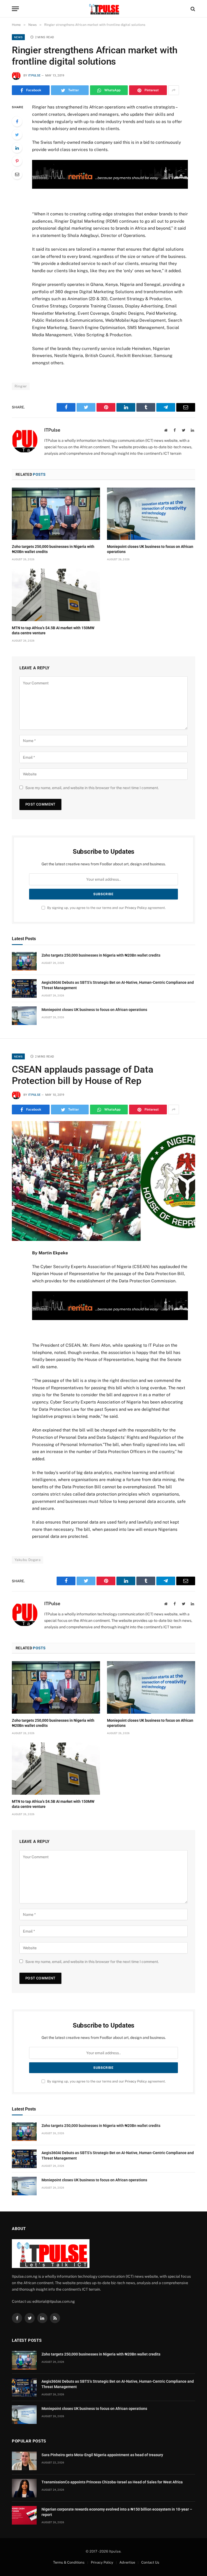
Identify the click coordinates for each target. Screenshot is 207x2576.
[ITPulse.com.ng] (103, 9)
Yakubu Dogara (27, 1560)
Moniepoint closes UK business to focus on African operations (150, 549)
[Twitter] (17, 135)
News (18, 37)
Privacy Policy (136, 908)
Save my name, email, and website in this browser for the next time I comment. (92, 788)
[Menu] (15, 9)
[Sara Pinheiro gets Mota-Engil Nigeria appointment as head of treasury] (24, 2461)
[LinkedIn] (17, 148)
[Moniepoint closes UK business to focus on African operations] (151, 514)
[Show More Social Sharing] (174, 90)
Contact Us (150, 2562)
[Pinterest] (17, 161)
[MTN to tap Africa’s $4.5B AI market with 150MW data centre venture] (56, 595)
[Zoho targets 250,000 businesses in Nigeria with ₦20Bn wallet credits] (56, 514)
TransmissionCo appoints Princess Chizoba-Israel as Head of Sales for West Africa (112, 2482)
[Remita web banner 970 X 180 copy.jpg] (110, 187)
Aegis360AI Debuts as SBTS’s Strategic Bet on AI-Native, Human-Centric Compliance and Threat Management (118, 985)
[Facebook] (17, 121)
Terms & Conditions (69, 2562)
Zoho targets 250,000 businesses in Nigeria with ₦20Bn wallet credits (53, 549)
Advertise (127, 2562)
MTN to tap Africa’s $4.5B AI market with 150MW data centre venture (53, 630)
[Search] (192, 9)
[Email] (17, 174)
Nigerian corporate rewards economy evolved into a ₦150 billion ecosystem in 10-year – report (117, 2512)
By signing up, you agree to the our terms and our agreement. (106, 908)
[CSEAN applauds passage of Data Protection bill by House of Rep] (103, 1181)
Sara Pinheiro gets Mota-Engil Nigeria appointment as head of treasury (102, 2455)
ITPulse (34, 76)
